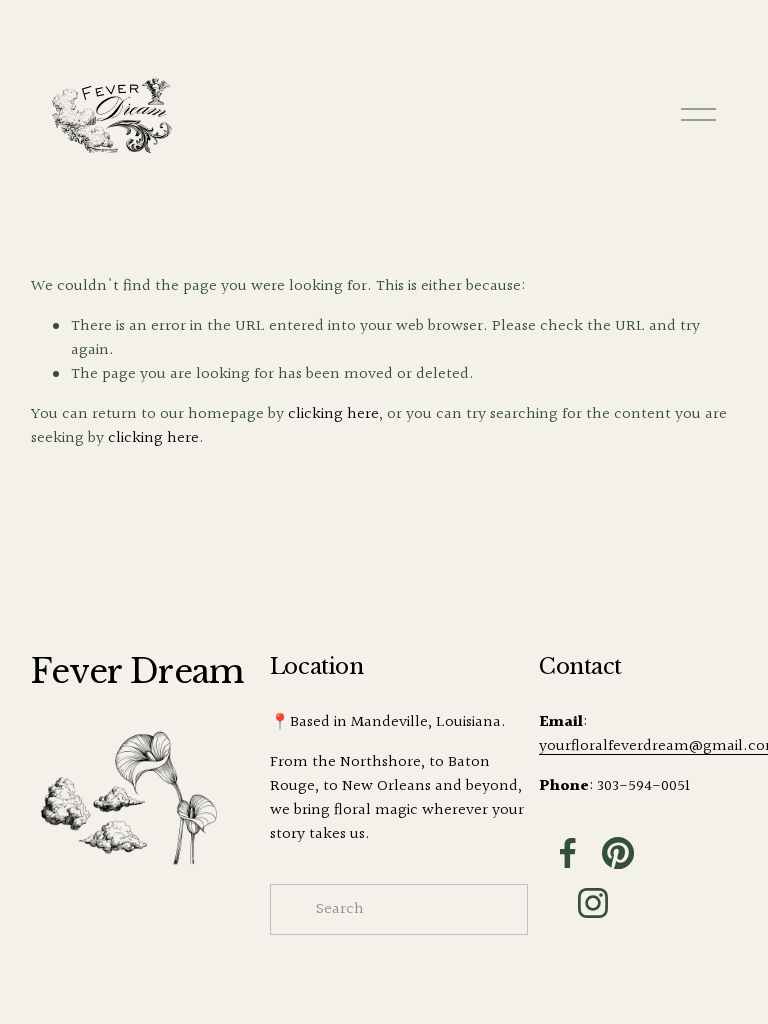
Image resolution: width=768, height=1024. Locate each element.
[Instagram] (593, 903)
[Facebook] (568, 853)
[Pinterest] (618, 853)
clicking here (333, 414)
